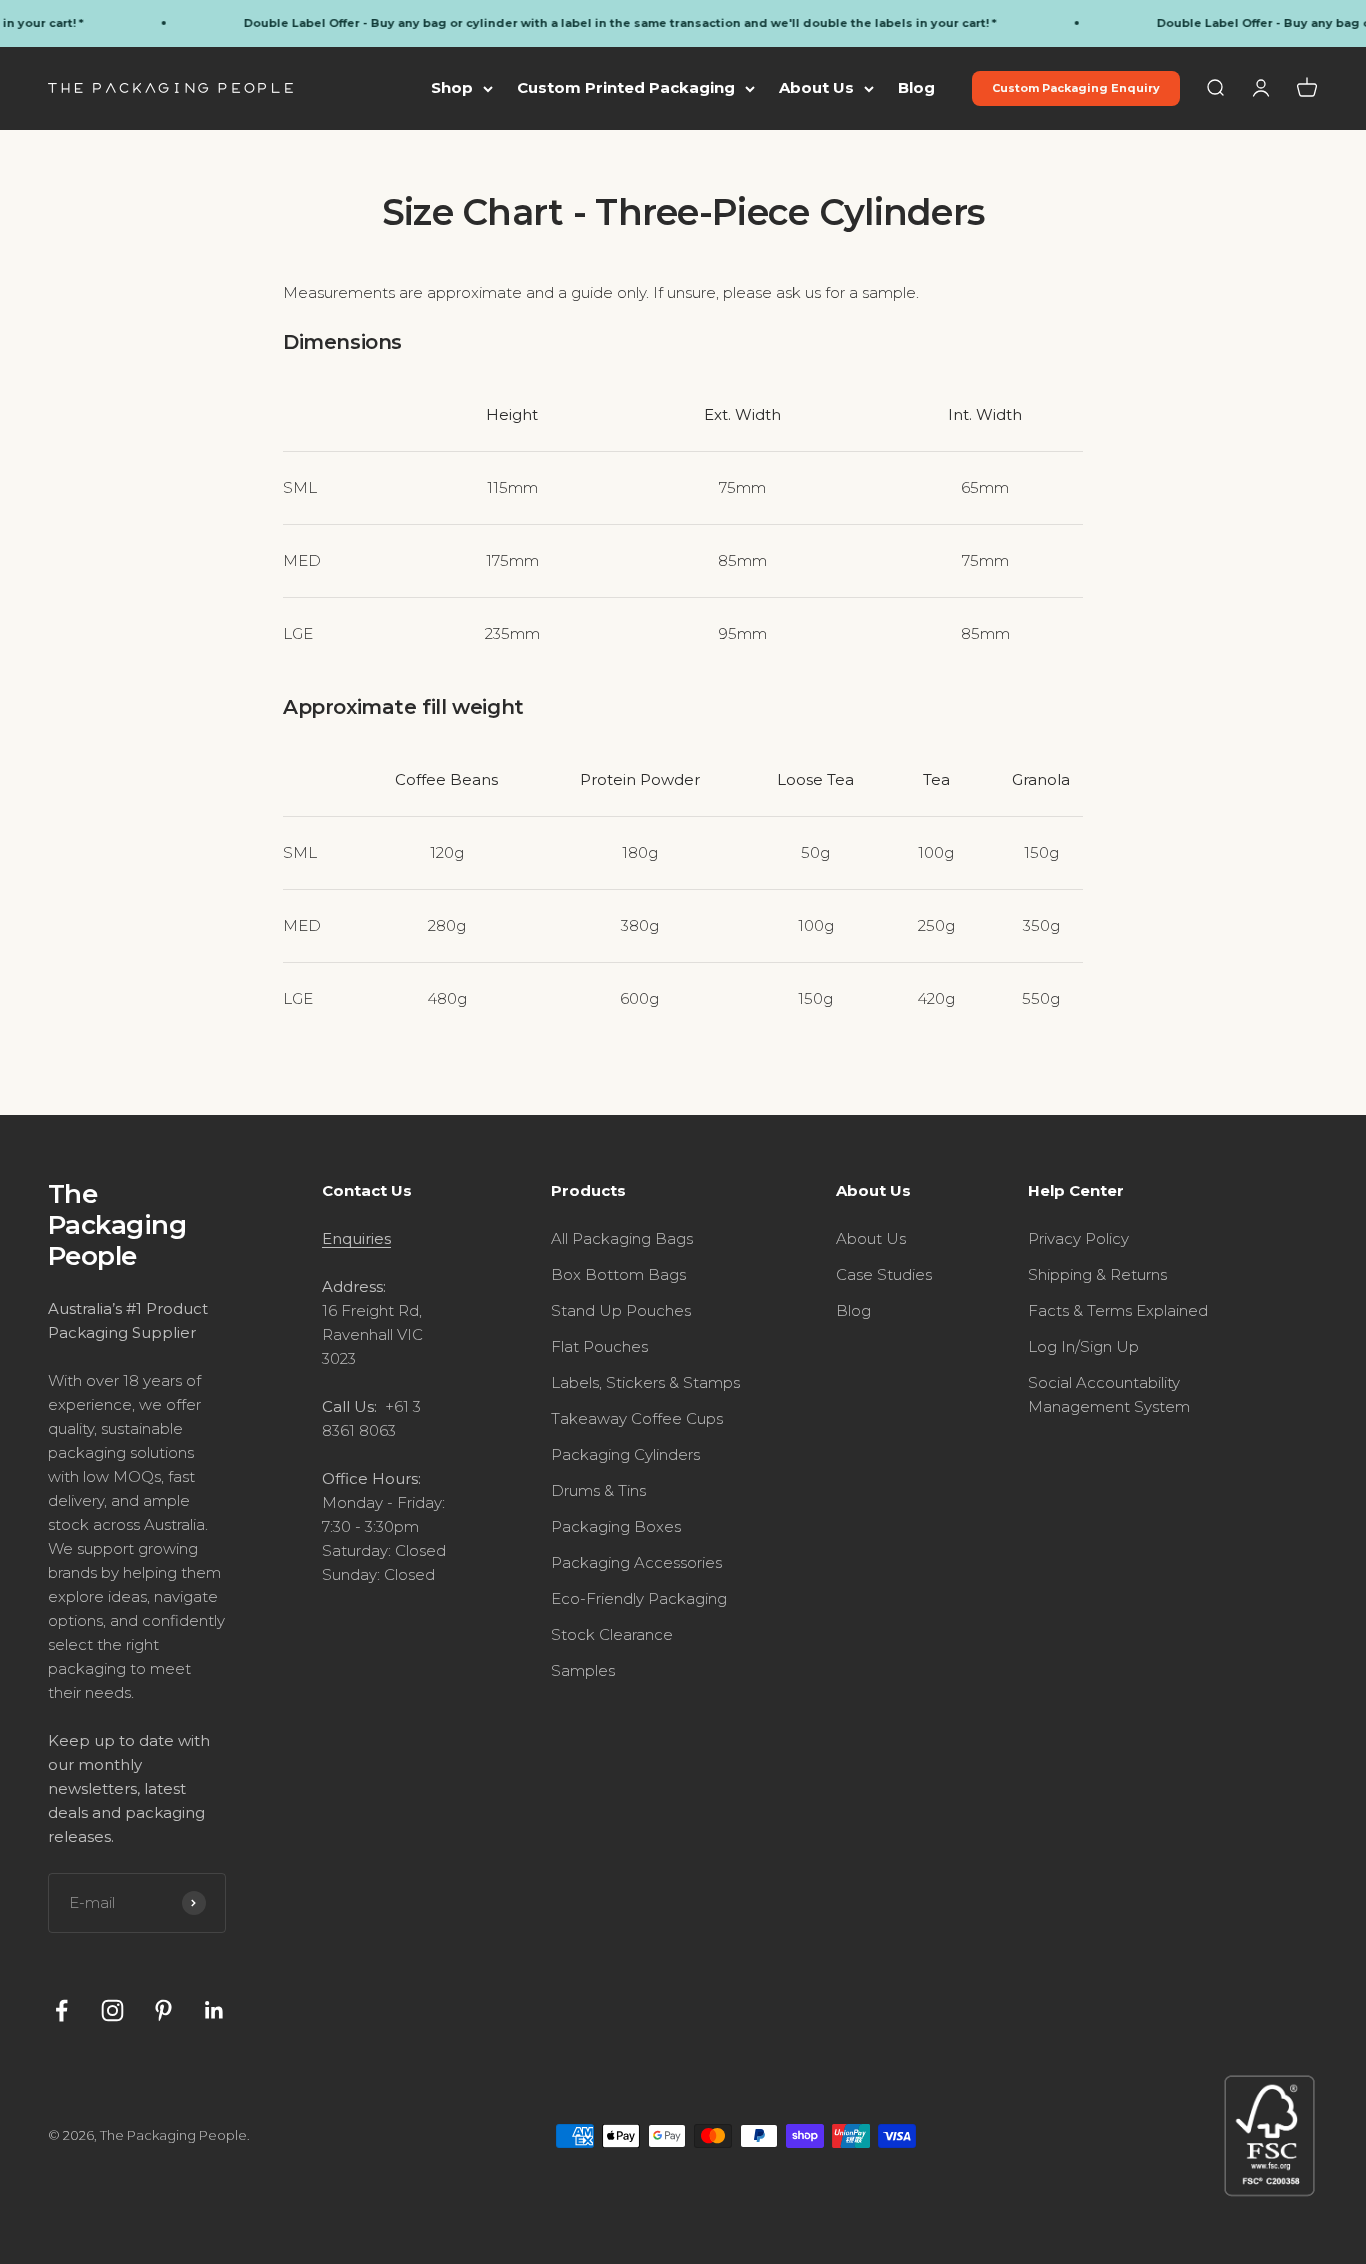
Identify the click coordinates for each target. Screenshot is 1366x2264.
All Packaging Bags (622, 1238)
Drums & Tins (598, 1490)
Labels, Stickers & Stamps (645, 1382)
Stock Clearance (612, 1634)
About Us (816, 87)
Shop (452, 87)
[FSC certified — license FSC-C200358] (1269, 2136)
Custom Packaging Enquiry (1076, 88)
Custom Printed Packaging (626, 87)
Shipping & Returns (1097, 1274)
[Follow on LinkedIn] (214, 2010)
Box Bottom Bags (618, 1274)
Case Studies (884, 1274)
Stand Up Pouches (621, 1310)
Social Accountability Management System (1109, 1394)
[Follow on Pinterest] (163, 2010)
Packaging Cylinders (625, 1454)
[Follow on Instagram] (112, 2010)
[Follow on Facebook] (61, 2010)
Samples (583, 1670)
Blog (916, 87)
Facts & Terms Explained (1118, 1310)
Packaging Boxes (616, 1526)
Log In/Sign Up (1083, 1346)
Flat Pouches (599, 1346)
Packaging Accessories (636, 1562)
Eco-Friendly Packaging (639, 1598)
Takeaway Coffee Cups (637, 1418)
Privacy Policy (1078, 1238)
